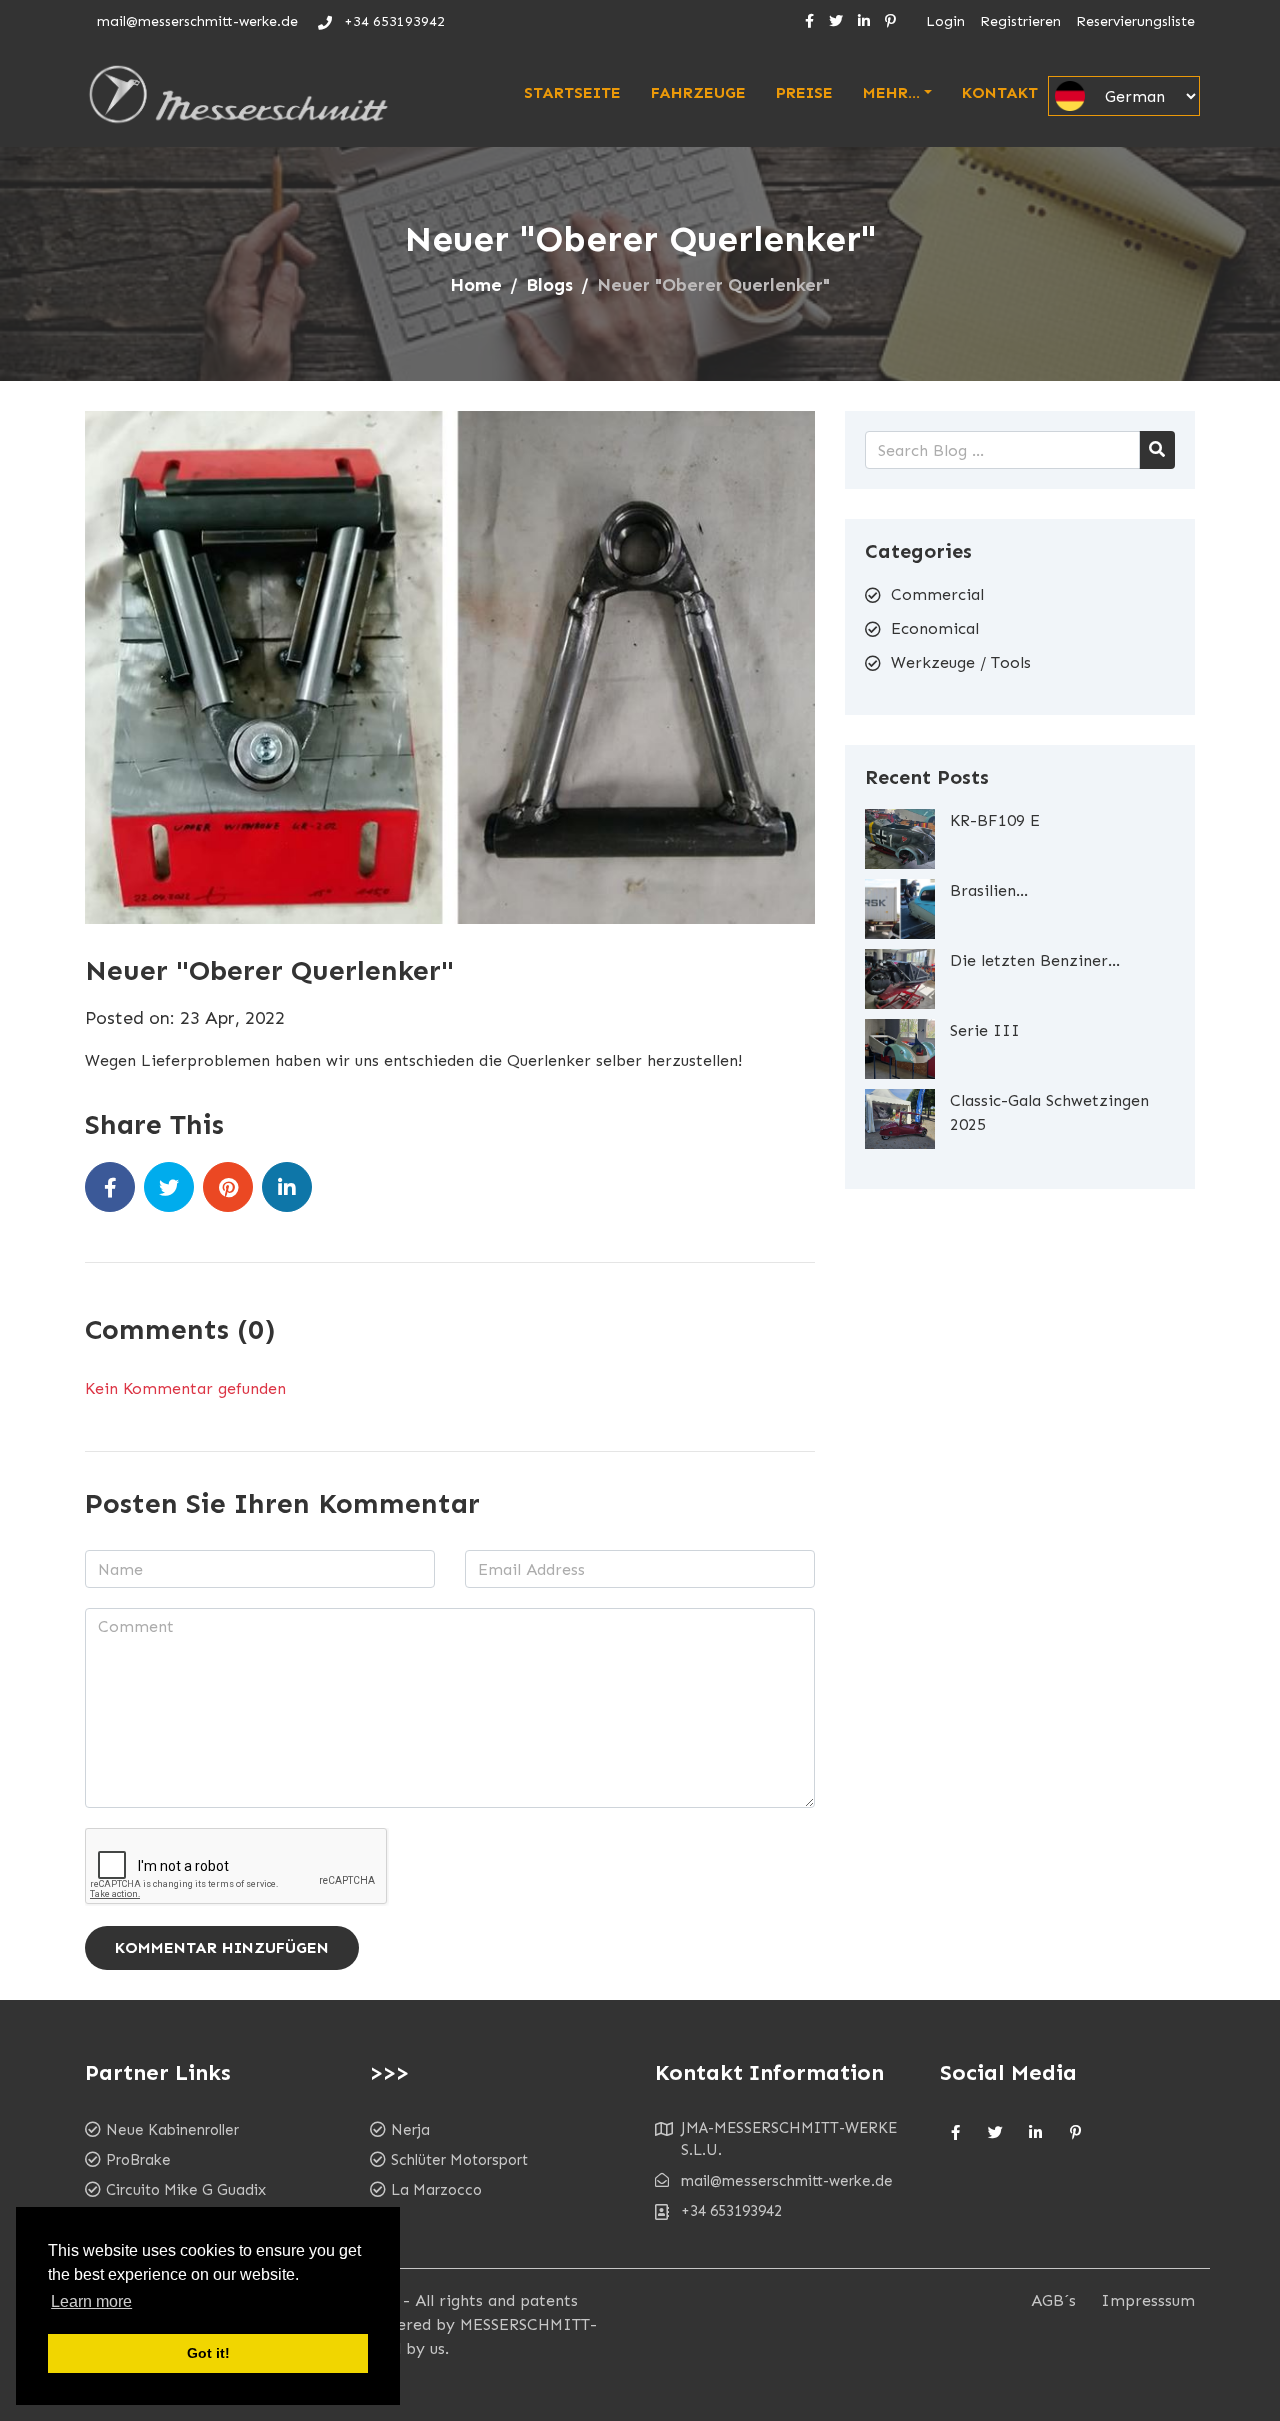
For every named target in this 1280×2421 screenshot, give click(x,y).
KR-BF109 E (995, 820)
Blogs (549, 285)
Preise (804, 92)
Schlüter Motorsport (459, 2160)
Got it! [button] (208, 2353)
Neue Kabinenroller (172, 2130)
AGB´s (1053, 2300)
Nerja (410, 2130)
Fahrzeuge (698, 92)
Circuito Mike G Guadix (186, 2190)
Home (476, 285)
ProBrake (138, 2160)
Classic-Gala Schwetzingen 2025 (1049, 1112)
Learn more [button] (91, 2301)
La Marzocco (436, 2190)
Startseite (572, 92)
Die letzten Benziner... (1035, 960)
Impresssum (1148, 2300)
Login (945, 21)
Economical (935, 628)
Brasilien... (989, 890)
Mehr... (891, 92)
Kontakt (1000, 92)
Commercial (937, 594)
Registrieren (1020, 21)
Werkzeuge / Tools (961, 662)
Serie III (985, 1030)
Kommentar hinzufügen (222, 1947)
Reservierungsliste (1135, 21)
